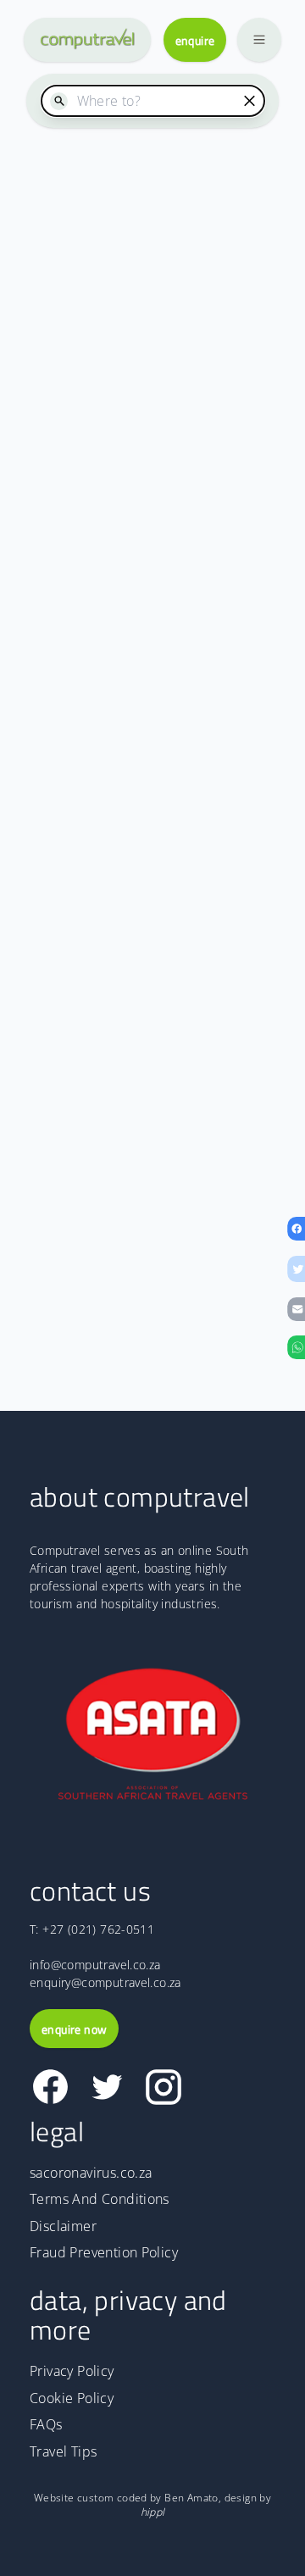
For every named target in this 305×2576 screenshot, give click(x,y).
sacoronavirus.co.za (91, 2173)
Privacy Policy (72, 2371)
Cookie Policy (72, 2398)
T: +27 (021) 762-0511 (92, 1929)
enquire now (74, 2029)
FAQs (46, 2424)
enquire (195, 40)
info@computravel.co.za (95, 1965)
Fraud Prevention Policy (104, 2252)
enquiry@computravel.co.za (105, 1982)
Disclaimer (63, 2226)
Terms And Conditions (100, 2199)
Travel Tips (63, 2451)
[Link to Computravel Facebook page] (50, 2087)
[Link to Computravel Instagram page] (163, 2087)
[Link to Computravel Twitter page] (107, 2087)
